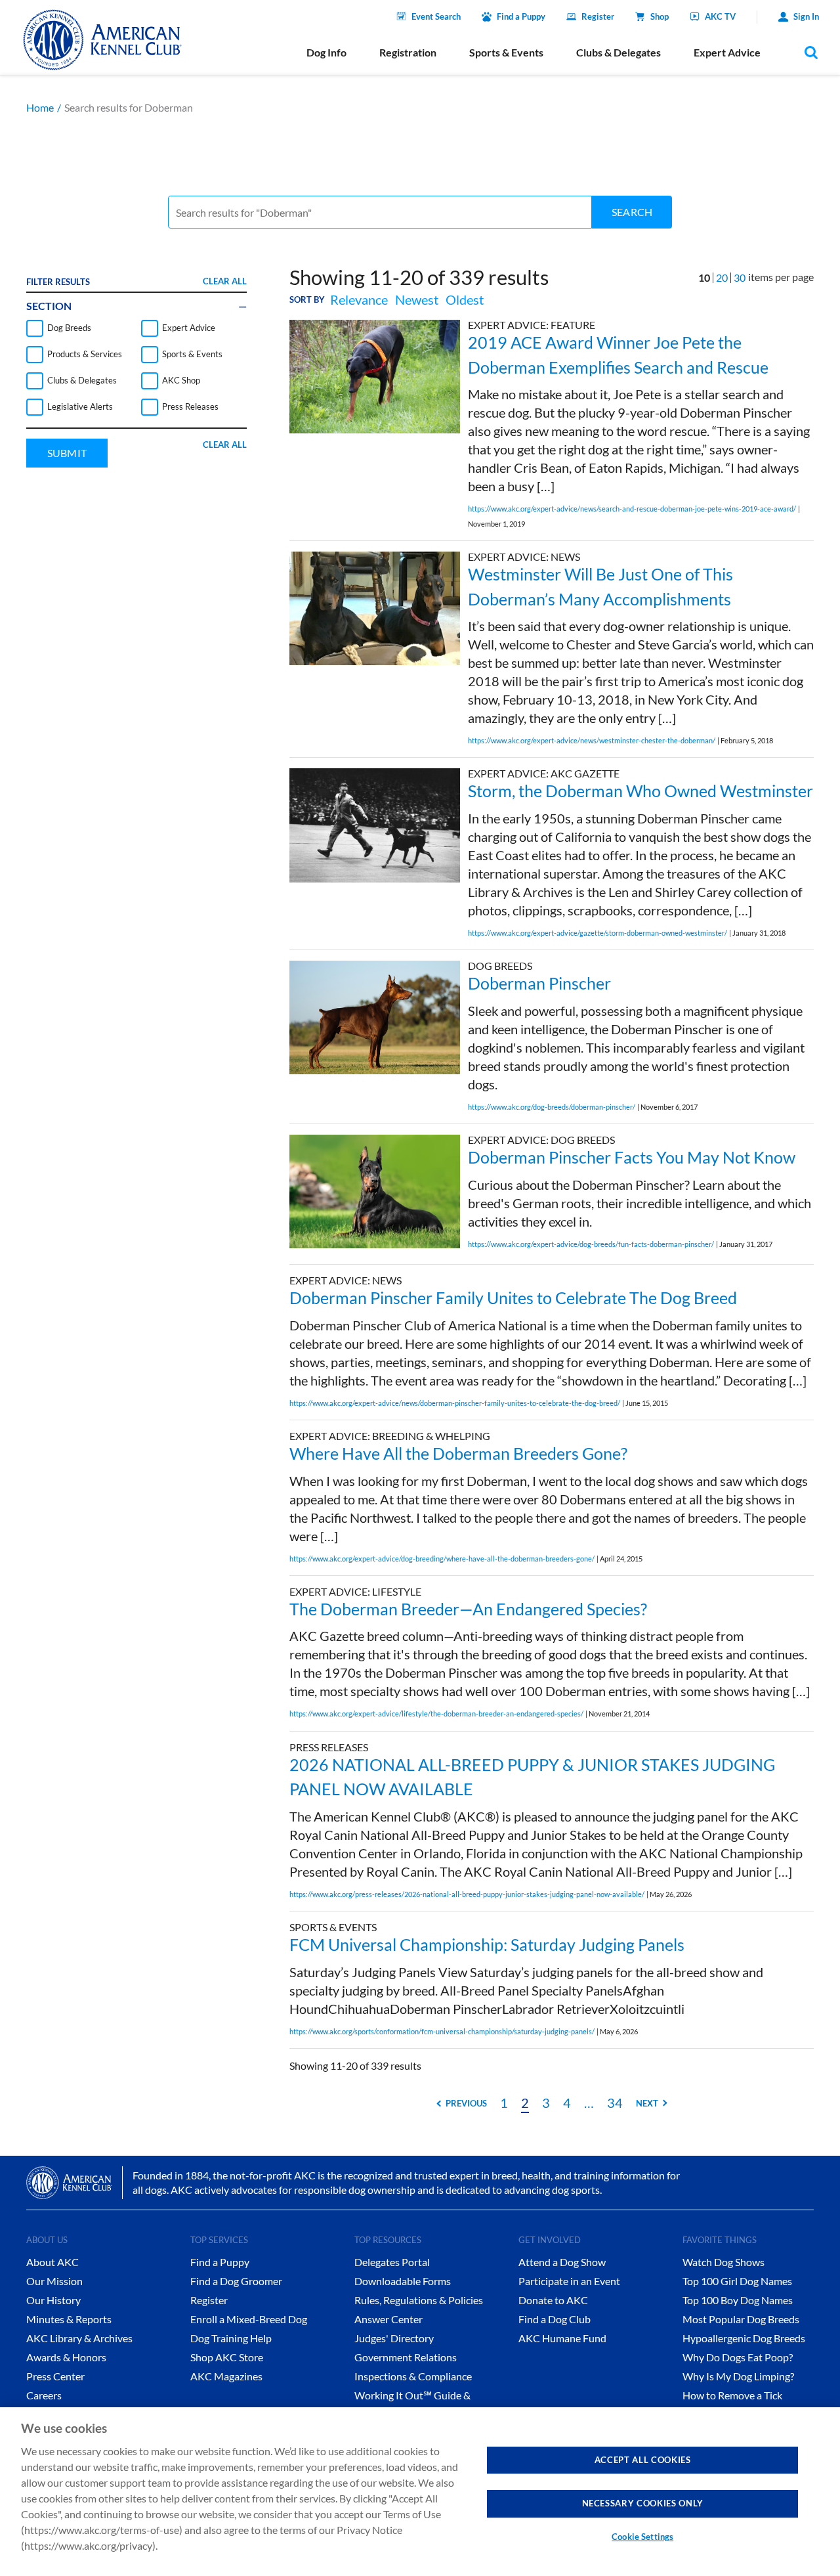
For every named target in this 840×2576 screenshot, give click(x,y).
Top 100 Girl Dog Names (737, 2281)
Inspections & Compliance (413, 2376)
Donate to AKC (553, 2300)
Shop (660, 16)
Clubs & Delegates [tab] (619, 52)
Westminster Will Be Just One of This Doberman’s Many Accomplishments (600, 586)
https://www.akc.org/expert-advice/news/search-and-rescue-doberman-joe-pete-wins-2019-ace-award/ (632, 509)
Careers (44, 2395)
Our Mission (54, 2281)
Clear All (225, 281)
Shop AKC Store (227, 2357)
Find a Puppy (521, 16)
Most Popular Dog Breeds (741, 2319)
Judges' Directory (394, 2338)
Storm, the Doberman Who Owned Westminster (640, 791)
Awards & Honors (66, 2357)
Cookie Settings (642, 2537)
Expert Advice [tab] (727, 52)
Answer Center (388, 2319)
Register (598, 16)
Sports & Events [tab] (506, 52)
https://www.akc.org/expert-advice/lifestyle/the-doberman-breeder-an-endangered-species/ (436, 1714)
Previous (466, 2103)
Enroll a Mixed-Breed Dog (249, 2319)
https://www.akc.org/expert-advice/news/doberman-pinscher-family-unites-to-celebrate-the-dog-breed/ (455, 1403)
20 (722, 277)
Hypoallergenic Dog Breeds (744, 2338)
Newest (417, 299)
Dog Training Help (231, 2338)
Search (632, 212)
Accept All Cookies (643, 2460)
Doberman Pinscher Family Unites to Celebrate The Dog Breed (513, 1298)
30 (740, 277)
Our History (53, 2300)
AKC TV (720, 16)
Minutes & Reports (69, 2319)
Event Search (436, 16)
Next (647, 2103)
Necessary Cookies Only (643, 2503)
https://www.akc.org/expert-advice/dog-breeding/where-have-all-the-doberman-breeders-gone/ (442, 1559)
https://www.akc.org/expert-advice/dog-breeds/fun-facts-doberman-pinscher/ (591, 1244)
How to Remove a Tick (732, 2395)
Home (40, 107)
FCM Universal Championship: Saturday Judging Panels (487, 1944)
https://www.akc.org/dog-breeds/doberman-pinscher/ (552, 1107)
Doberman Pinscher (539, 983)
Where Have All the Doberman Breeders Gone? (458, 1453)
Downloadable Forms (403, 2281)
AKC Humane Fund (562, 2338)
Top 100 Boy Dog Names (738, 2300)
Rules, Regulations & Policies (419, 2300)
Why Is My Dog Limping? (738, 2376)
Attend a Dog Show (562, 2262)
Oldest (465, 299)
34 (615, 2103)
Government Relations (406, 2357)
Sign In (806, 16)
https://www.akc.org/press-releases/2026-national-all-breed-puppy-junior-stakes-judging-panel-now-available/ (467, 1894)
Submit (67, 453)
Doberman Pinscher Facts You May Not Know (632, 1157)
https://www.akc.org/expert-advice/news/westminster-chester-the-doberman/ (592, 740)
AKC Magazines (226, 2376)
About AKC (52, 2262)
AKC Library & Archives (79, 2338)
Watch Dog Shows (724, 2262)
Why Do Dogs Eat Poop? (738, 2357)
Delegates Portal (392, 2262)
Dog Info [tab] (326, 52)
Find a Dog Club (555, 2319)
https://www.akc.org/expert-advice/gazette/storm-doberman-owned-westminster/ (598, 933)
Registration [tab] (408, 52)
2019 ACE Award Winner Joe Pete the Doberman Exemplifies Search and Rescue (618, 355)
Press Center (55, 2376)
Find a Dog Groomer (236, 2281)
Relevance (359, 299)
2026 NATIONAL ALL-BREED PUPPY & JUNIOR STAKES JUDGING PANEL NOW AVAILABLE (532, 1777)
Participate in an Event (569, 2281)
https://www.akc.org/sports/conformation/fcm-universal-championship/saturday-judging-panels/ (442, 2031)
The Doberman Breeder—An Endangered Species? (468, 1609)
